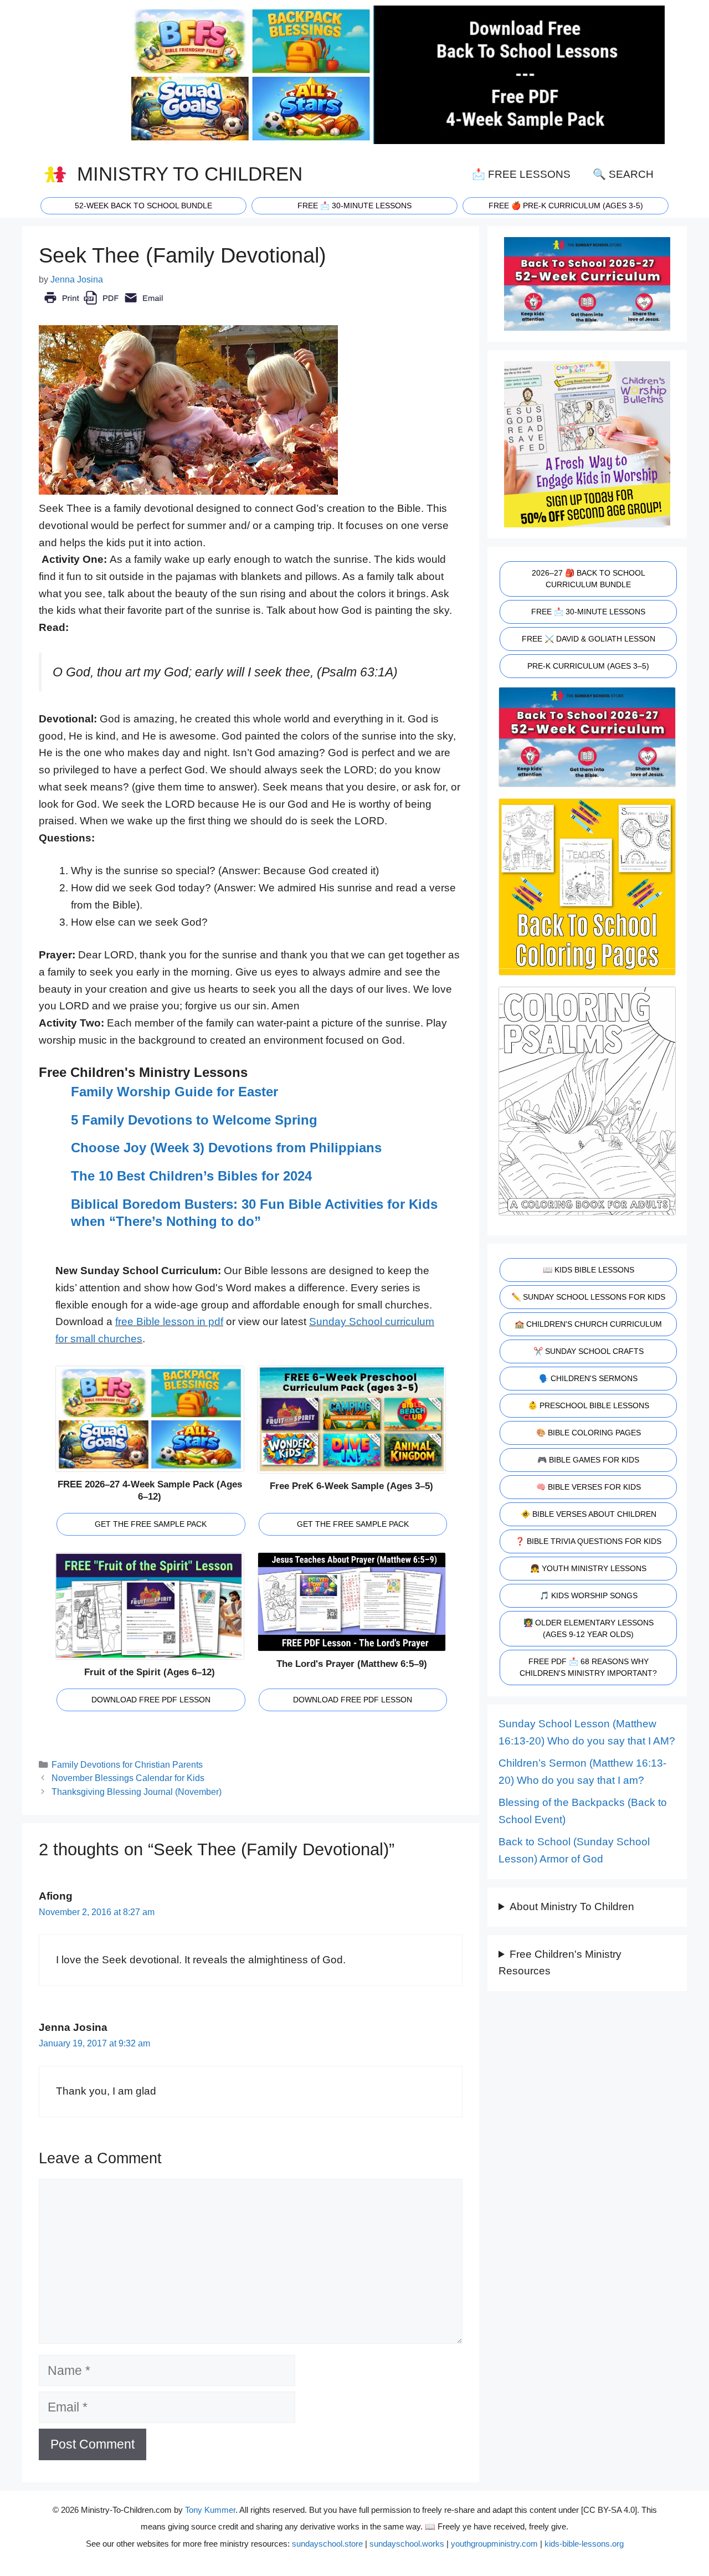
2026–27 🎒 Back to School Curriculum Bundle (589, 579)
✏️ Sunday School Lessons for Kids (588, 1297)
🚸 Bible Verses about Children (589, 1514)
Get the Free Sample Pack (151, 1524)
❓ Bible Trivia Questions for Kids (588, 1541)
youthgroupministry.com (494, 2544)
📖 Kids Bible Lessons (589, 1270)
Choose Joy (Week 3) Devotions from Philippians (226, 1148)
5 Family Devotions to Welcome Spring (194, 1120)
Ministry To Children (190, 174)
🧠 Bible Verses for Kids (589, 1487)
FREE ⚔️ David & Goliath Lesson (589, 639)
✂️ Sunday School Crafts (589, 1351)
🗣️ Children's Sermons (588, 1378)
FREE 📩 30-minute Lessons (354, 206)
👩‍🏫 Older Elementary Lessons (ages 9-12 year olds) (589, 1628)
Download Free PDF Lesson (151, 1700)
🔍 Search (623, 174)
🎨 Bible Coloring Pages (589, 1433)
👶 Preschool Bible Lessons (589, 1405)
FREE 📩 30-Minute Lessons (588, 612)
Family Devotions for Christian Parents (127, 1764)
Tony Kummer (210, 2510)
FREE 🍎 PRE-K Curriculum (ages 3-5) (566, 206)
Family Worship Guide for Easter (174, 1092)
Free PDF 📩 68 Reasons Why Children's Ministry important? (588, 1667)
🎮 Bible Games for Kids (588, 1460)
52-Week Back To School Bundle (143, 206)
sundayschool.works (407, 2544)
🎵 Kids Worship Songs (589, 1595)
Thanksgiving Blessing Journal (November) (137, 1792)
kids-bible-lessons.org (584, 2544)
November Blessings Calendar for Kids (128, 1778)
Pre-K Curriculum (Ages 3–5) (588, 666)
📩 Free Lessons (521, 174)
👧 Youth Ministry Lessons (588, 1568)
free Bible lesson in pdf (169, 1322)
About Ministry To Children (572, 1907)
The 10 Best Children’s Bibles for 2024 (191, 1176)
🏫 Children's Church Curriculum (588, 1324)
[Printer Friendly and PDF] (103, 306)
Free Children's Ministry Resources (560, 1963)
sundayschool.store (327, 2544)
